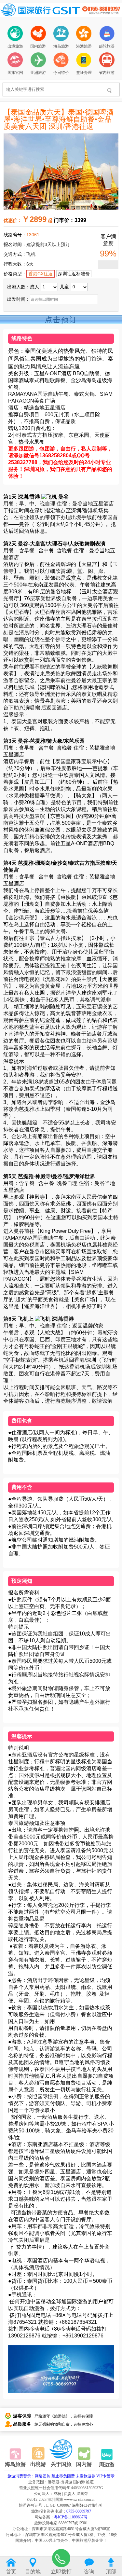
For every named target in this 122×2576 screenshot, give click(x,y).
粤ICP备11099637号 (71, 2517)
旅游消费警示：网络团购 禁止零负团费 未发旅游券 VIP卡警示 (61, 2476)
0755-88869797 (79, 2511)
